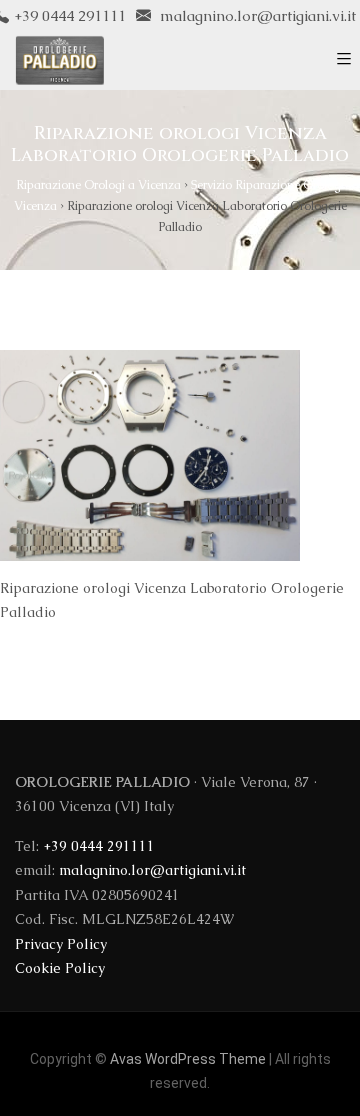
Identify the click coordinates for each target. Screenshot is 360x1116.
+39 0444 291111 (99, 846)
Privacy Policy (61, 944)
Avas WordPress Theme (188, 1059)
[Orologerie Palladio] (59, 60)
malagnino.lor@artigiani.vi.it (256, 15)
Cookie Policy (60, 968)
